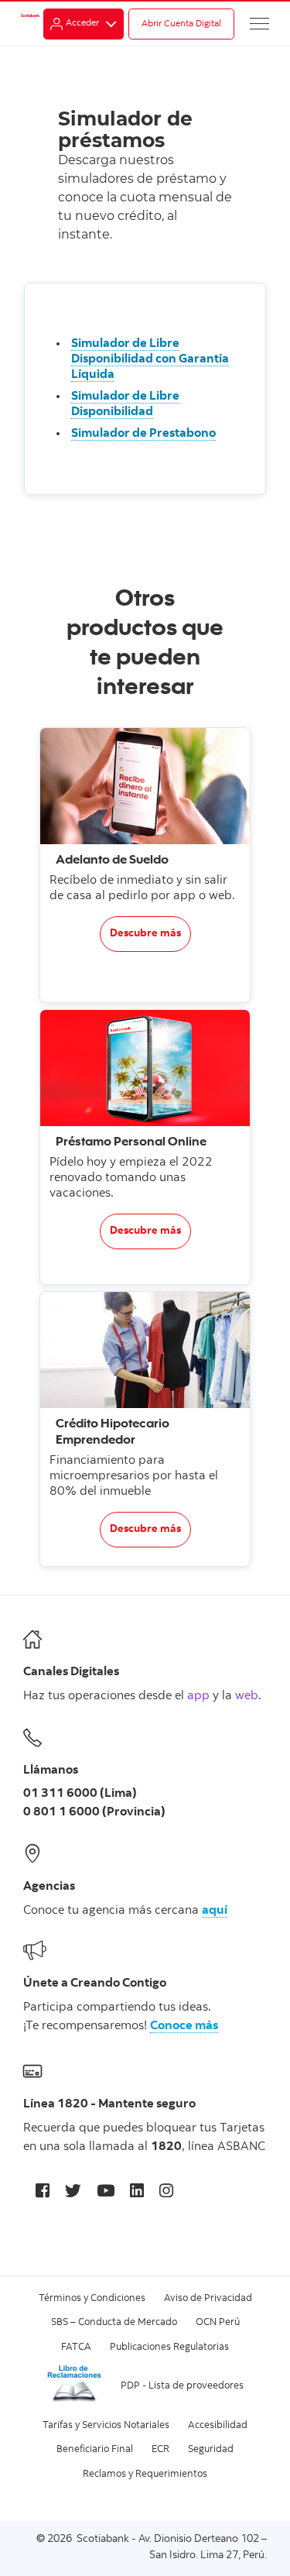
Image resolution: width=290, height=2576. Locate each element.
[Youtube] (106, 2193)
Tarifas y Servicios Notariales (106, 2426)
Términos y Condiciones (92, 2299)
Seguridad (211, 2450)
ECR (160, 2450)
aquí (215, 1911)
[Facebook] (43, 2193)
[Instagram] (166, 2193)
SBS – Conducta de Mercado (114, 2323)
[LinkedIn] (137, 2193)
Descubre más (145, 934)
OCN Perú (218, 2323)
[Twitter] (73, 2193)
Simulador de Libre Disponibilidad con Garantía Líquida (150, 359)
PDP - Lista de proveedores (182, 2387)
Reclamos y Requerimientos (145, 2475)
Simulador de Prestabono (143, 434)
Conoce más (184, 2026)
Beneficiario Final (95, 2450)
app (198, 1696)
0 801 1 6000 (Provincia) (94, 1812)
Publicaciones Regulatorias (169, 2348)
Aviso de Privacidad (208, 2299)
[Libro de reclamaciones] (74, 2401)
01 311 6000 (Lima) (80, 1794)
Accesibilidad (218, 2426)
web (247, 1696)
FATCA (76, 2348)
